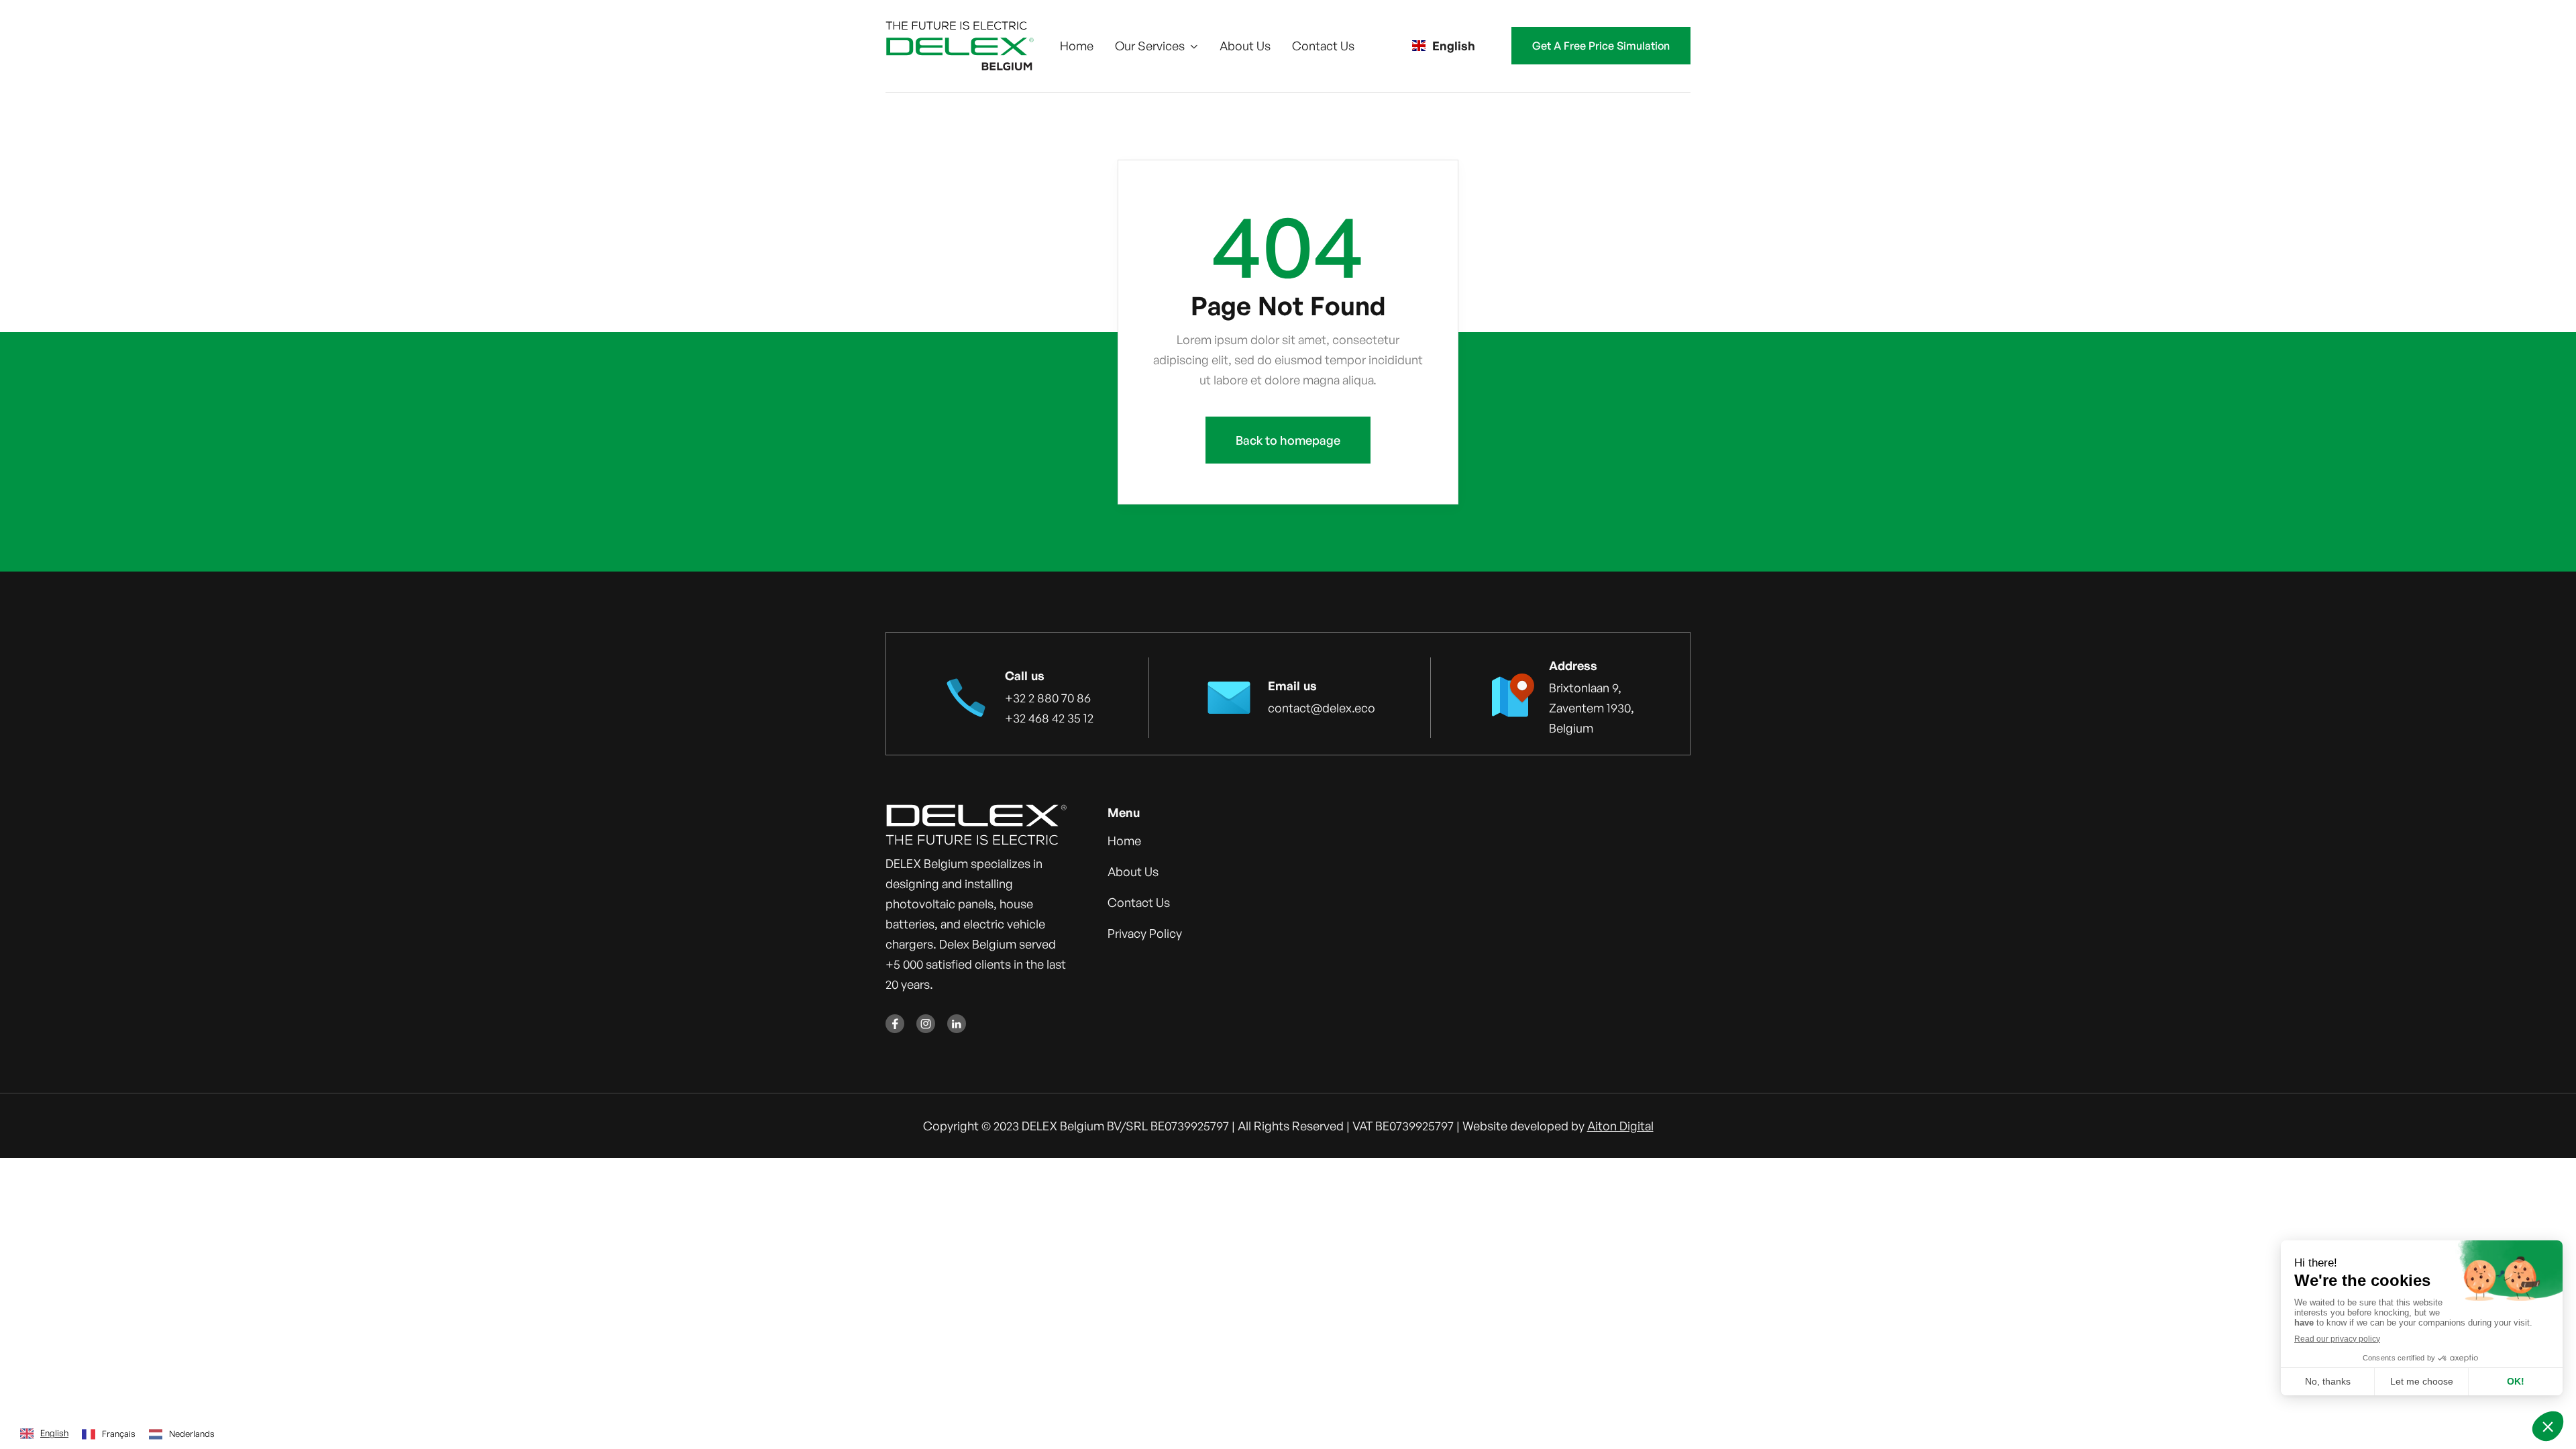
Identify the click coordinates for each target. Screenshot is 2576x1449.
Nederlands (192, 1434)
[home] (960, 46)
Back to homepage (1288, 440)
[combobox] (44, 1434)
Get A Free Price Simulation (1601, 46)
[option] (109, 1434)
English (54, 1433)
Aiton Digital (1620, 1126)
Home (1077, 46)
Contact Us (1323, 46)
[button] (1157, 46)
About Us (1245, 46)
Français (119, 1434)
